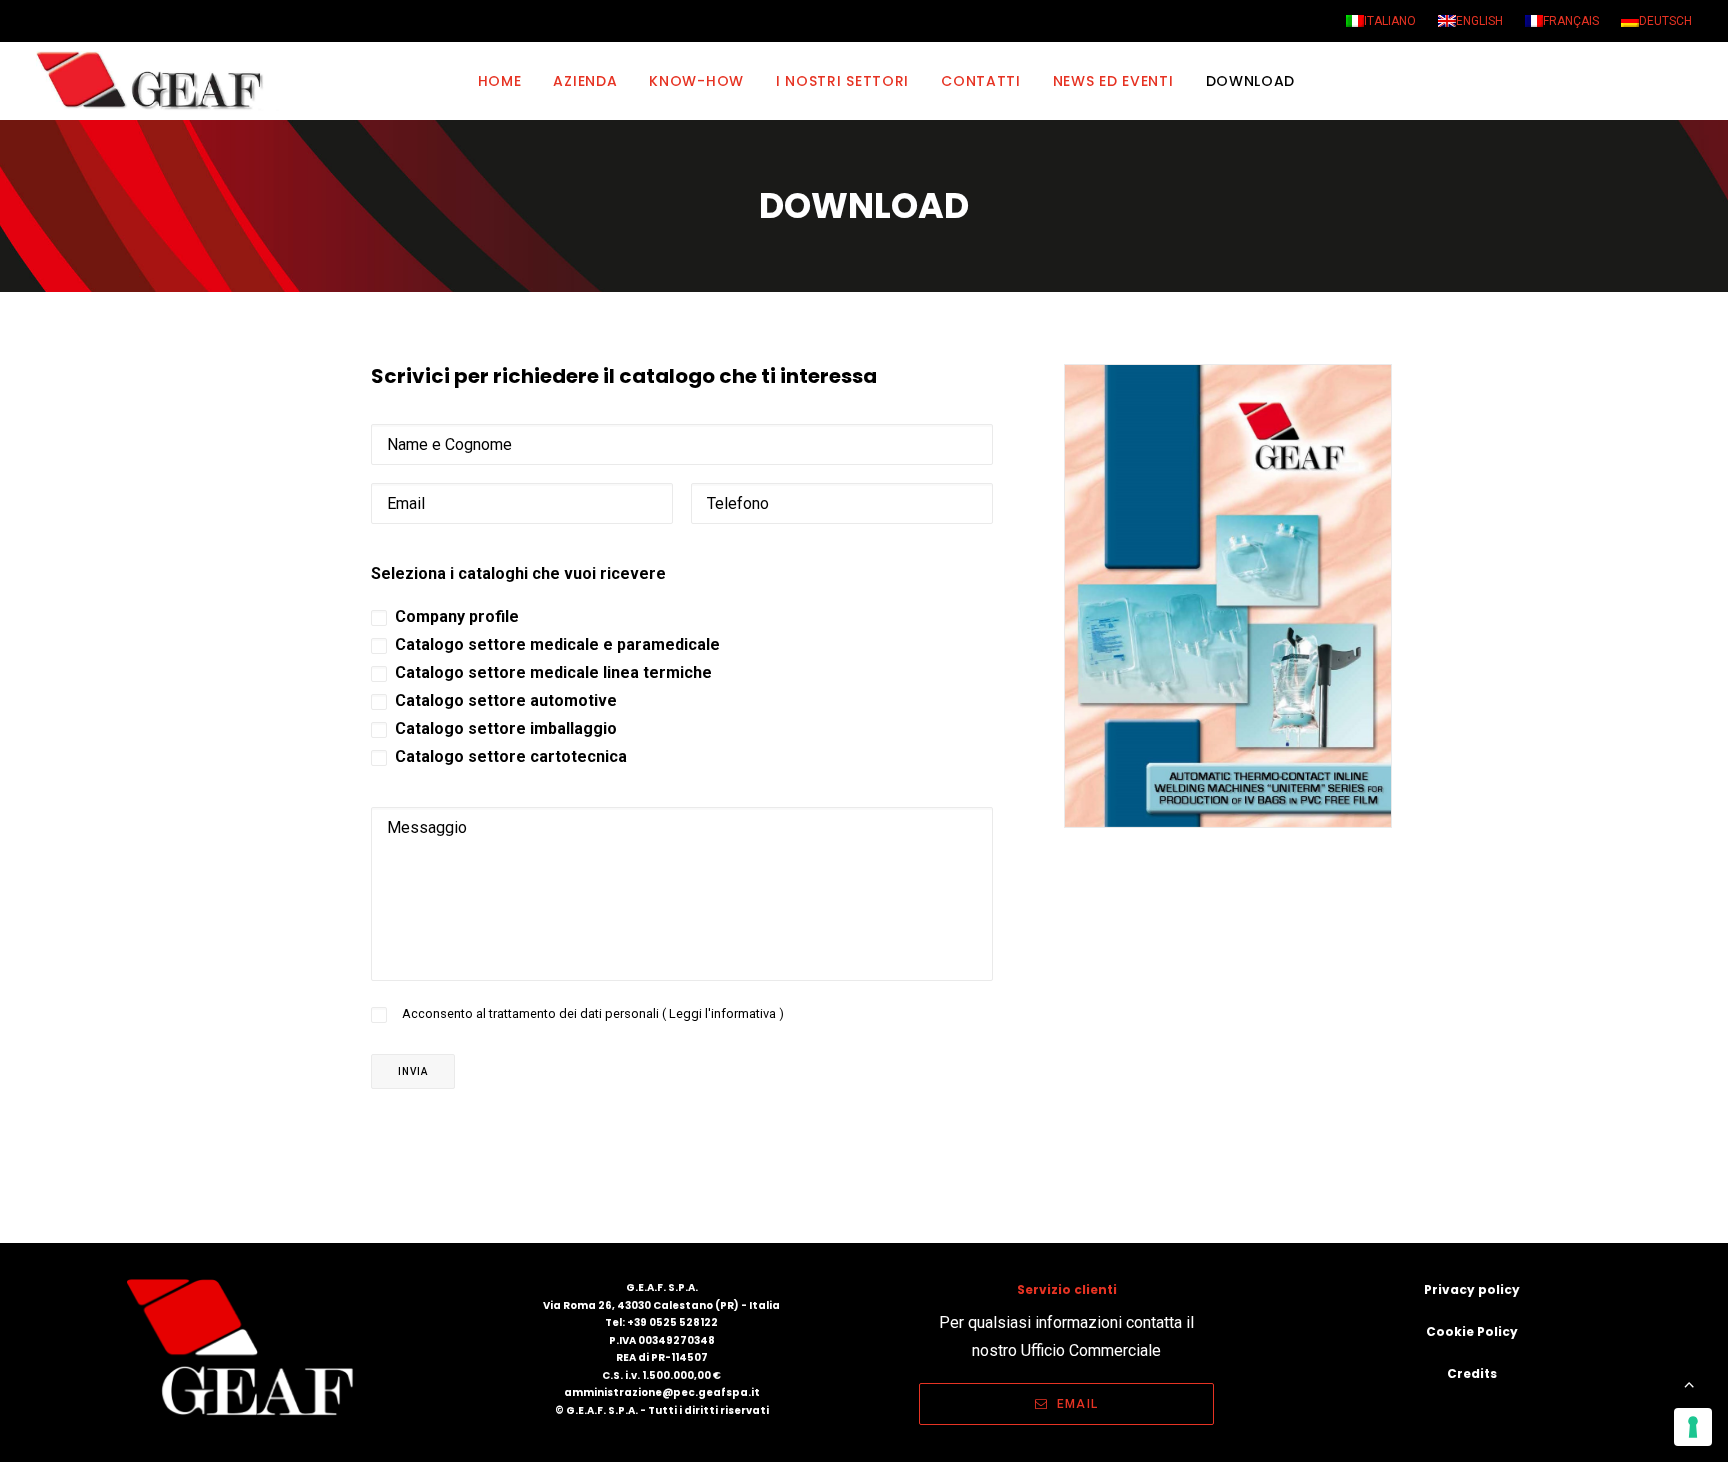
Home (500, 81)
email (1077, 1404)
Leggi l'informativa (724, 1013)
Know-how (696, 81)
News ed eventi (1113, 81)
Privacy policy (1472, 1289)
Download (1251, 81)
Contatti (981, 81)
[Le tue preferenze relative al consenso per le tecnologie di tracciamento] (1693, 1427)
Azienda (585, 81)
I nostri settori (842, 81)
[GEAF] (158, 81)
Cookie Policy (1472, 1331)
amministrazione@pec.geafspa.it (662, 1392)
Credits (1472, 1373)
